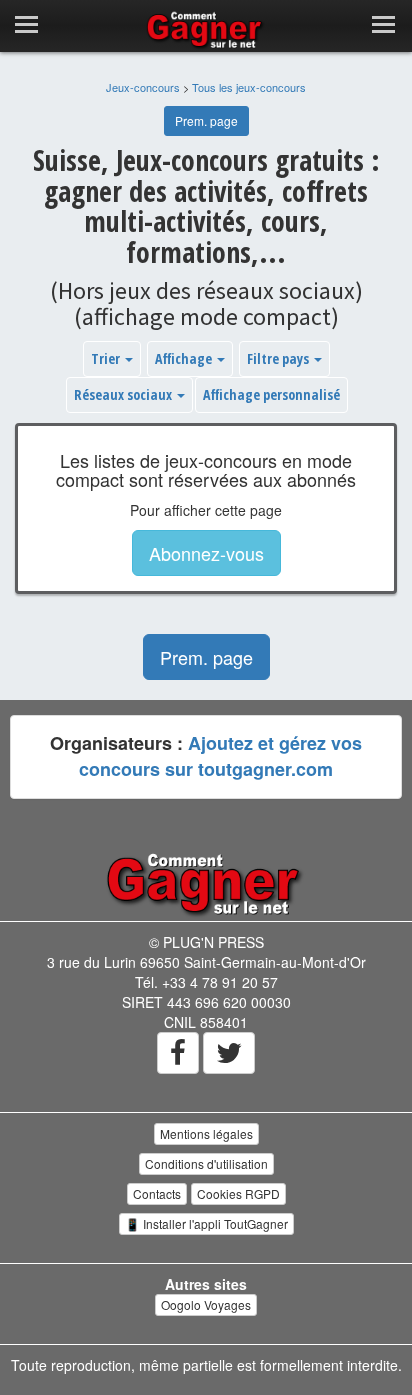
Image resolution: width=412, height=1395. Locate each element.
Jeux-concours (143, 87)
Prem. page (206, 120)
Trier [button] (107, 358)
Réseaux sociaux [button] (124, 394)
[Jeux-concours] (206, 882)
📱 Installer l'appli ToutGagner (206, 1223)
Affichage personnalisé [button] (271, 394)
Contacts (157, 1193)
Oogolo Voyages (206, 1304)
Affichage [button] (185, 358)
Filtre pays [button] (279, 358)
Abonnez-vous (206, 553)
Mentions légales (206, 1133)
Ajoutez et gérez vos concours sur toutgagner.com (220, 756)
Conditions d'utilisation (206, 1163)
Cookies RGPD (238, 1193)
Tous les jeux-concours (249, 87)
